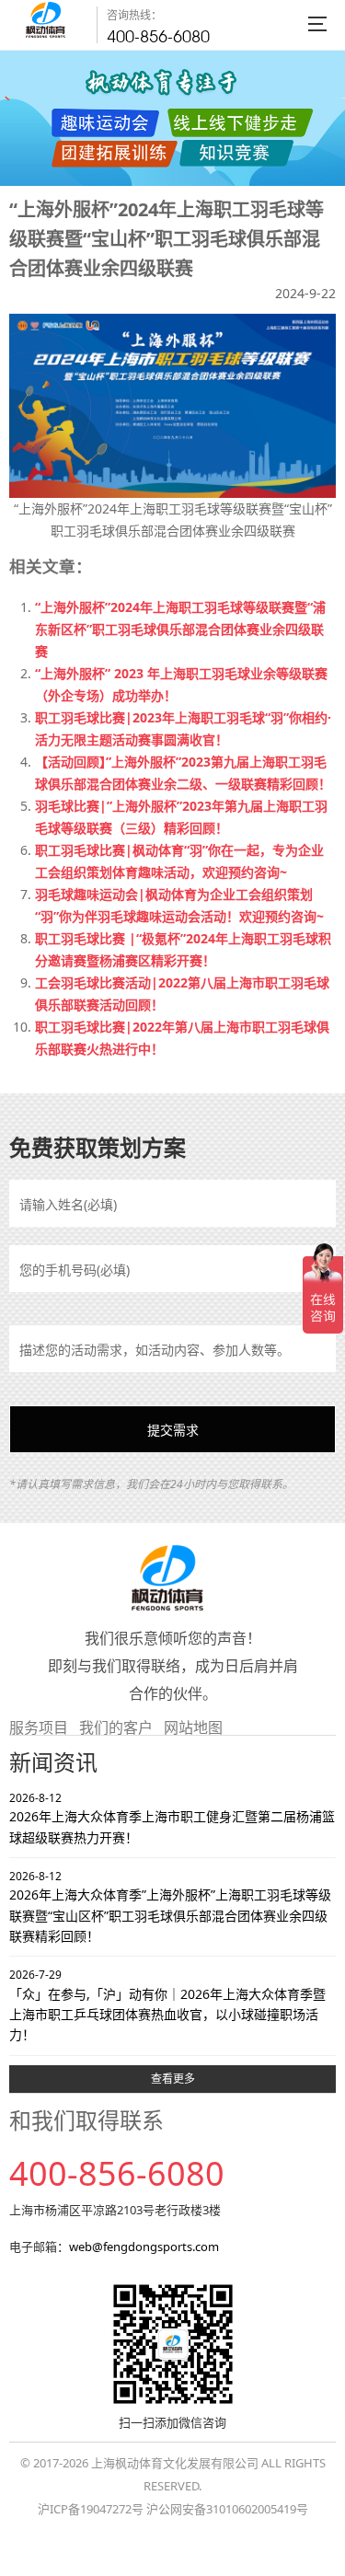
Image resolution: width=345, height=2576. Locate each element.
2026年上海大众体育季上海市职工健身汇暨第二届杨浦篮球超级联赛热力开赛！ (172, 1818)
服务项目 (39, 1727)
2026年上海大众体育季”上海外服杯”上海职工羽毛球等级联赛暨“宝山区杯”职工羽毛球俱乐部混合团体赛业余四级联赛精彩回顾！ (170, 1906)
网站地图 (193, 1727)
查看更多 (173, 2079)
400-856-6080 (158, 36)
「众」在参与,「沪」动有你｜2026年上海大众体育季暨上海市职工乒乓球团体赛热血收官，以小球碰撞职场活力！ (167, 2005)
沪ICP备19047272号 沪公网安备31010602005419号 (173, 2509)
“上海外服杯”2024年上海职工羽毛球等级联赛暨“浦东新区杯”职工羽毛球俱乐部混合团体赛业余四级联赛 (180, 629)
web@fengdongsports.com (144, 2247)
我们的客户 (116, 1727)
